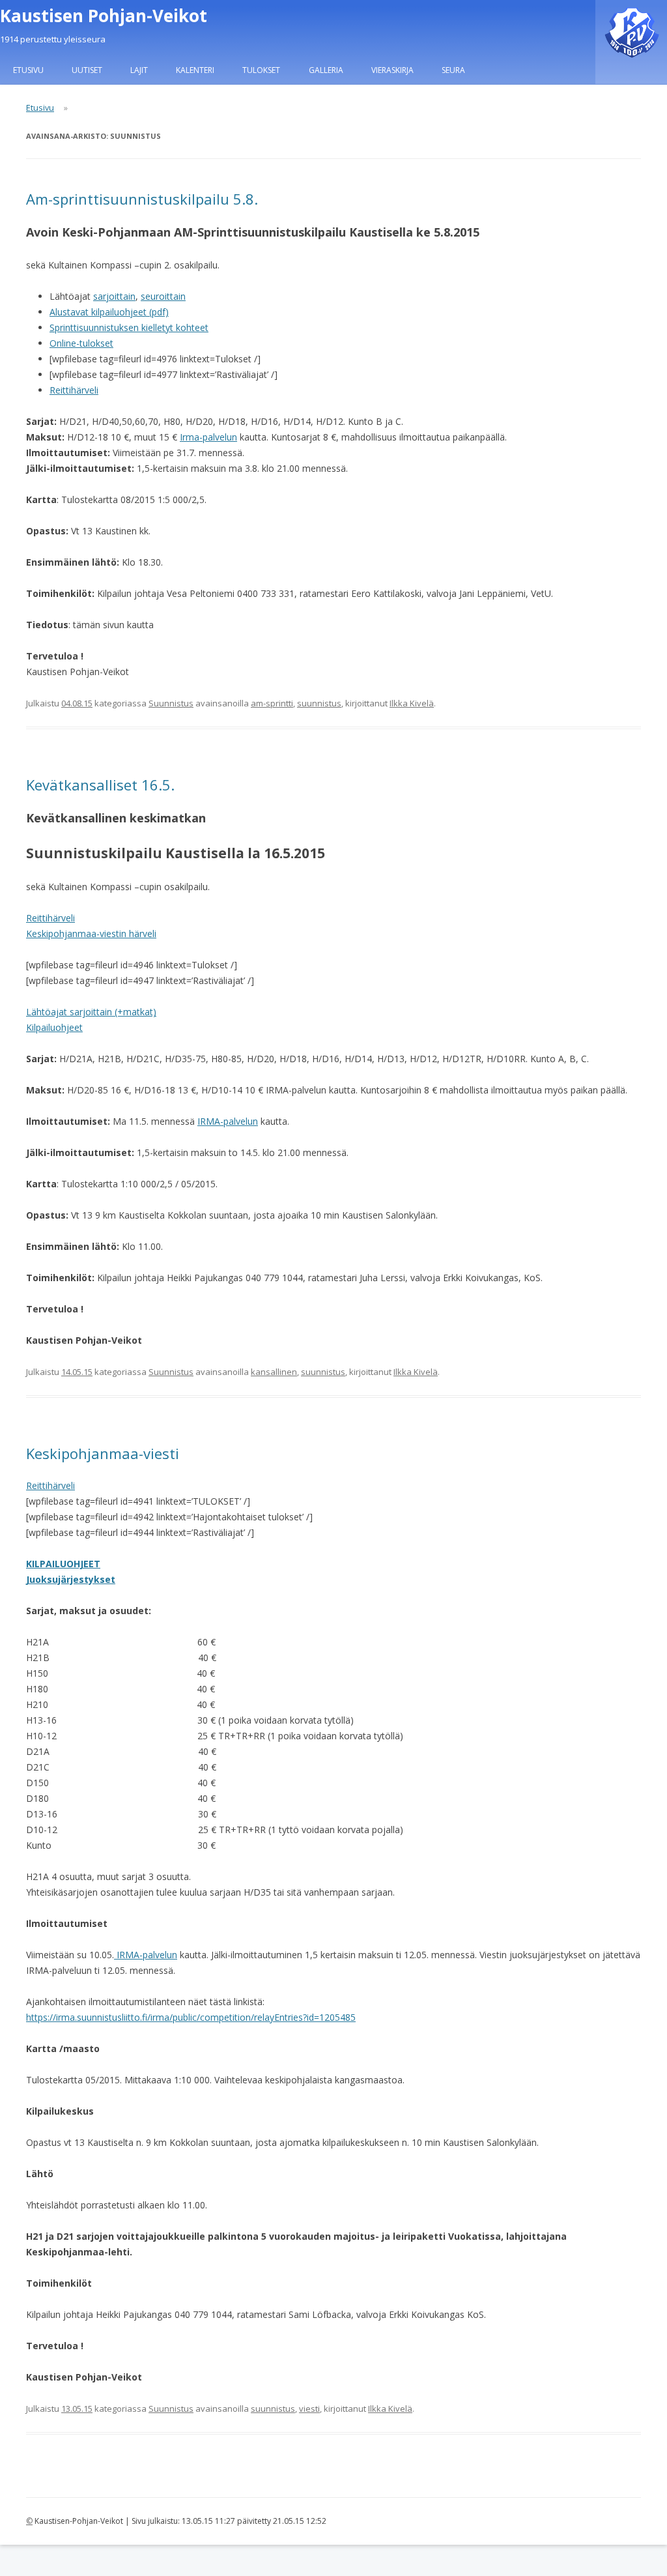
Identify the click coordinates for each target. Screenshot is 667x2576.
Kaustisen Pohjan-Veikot (104, 16)
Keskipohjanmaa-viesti (103, 1453)
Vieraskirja (392, 70)
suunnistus (319, 703)
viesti (309, 2409)
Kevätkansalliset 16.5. (100, 785)
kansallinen (274, 1372)
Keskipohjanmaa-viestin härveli (91, 933)
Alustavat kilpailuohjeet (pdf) (109, 312)
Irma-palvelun (208, 437)
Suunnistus (171, 703)
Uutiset (87, 70)
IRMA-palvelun (228, 1121)
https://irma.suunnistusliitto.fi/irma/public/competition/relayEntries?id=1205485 (191, 2017)
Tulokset (261, 70)
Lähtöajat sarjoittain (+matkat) (91, 1012)
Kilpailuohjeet (54, 1027)
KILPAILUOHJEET (63, 1564)
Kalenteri (195, 70)
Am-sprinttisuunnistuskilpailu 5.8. (142, 199)
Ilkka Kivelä (412, 703)
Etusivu (28, 70)
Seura (453, 70)
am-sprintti (272, 703)
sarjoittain (114, 296)
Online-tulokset (81, 343)
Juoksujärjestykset (71, 1579)
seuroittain (163, 296)
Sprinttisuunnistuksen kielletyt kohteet (129, 327)
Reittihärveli (74, 390)
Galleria (326, 70)
